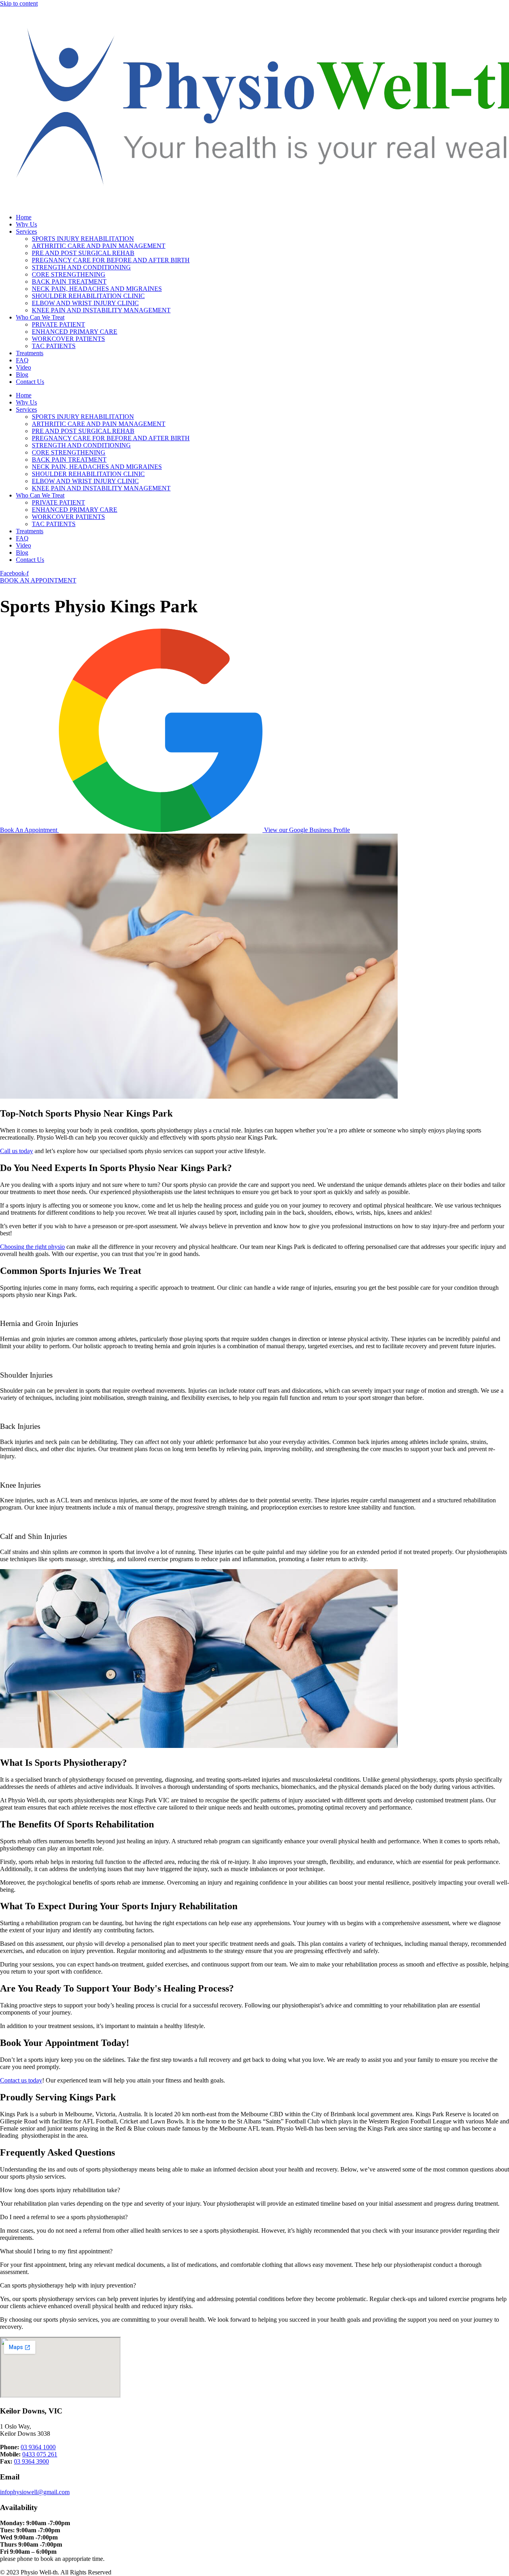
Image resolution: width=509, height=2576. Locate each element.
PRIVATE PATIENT (58, 324)
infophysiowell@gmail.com (35, 2492)
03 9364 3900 (31, 2461)
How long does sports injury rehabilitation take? (60, 2190)
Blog (22, 374)
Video (23, 367)
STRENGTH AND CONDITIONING (81, 267)
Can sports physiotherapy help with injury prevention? (68, 2285)
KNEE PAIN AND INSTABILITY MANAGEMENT (101, 310)
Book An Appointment (29, 830)
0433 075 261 (40, 2454)
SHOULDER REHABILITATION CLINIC (88, 296)
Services (26, 231)
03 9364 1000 (38, 2447)
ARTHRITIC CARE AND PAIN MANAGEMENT (99, 246)
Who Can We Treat (40, 317)
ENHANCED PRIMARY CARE (75, 332)
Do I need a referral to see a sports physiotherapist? (64, 2217)
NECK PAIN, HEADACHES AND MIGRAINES (97, 289)
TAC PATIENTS (54, 346)
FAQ (22, 360)
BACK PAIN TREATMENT (69, 282)
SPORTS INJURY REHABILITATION (83, 239)
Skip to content (19, 3)
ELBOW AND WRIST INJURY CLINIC (85, 303)
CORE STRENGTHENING (69, 274)
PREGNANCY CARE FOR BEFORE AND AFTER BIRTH (111, 260)
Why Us (26, 224)
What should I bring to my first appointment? (56, 2251)
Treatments (30, 353)
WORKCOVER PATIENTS (68, 339)
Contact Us (30, 382)
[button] (254, 2190)
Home (24, 217)
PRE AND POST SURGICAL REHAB (83, 253)
